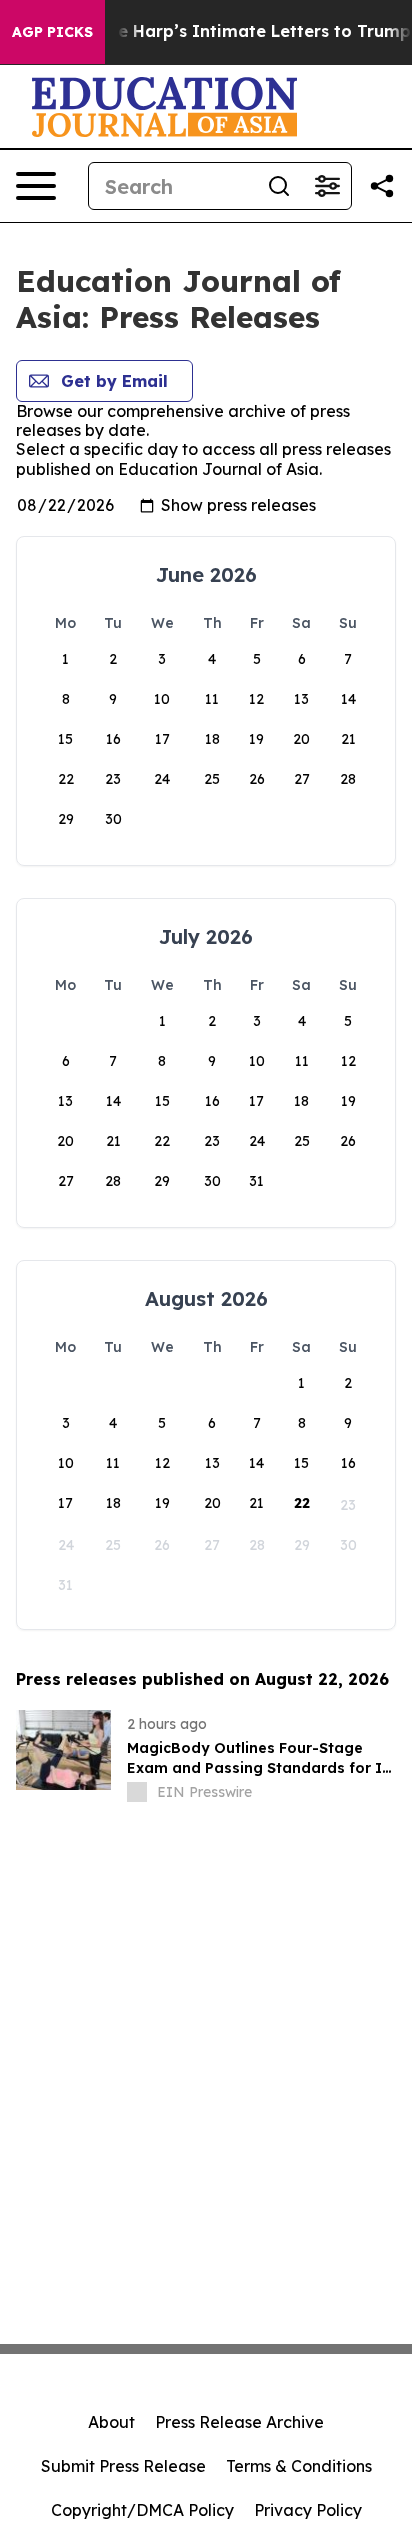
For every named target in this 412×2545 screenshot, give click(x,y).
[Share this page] (382, 186)
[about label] (137, 1792)
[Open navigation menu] (36, 186)
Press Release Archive (239, 2422)
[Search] (279, 186)
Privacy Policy (308, 2510)
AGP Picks (52, 32)
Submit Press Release (123, 2466)
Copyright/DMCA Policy (142, 2510)
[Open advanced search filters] (327, 186)
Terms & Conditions (299, 2466)
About (111, 2422)
